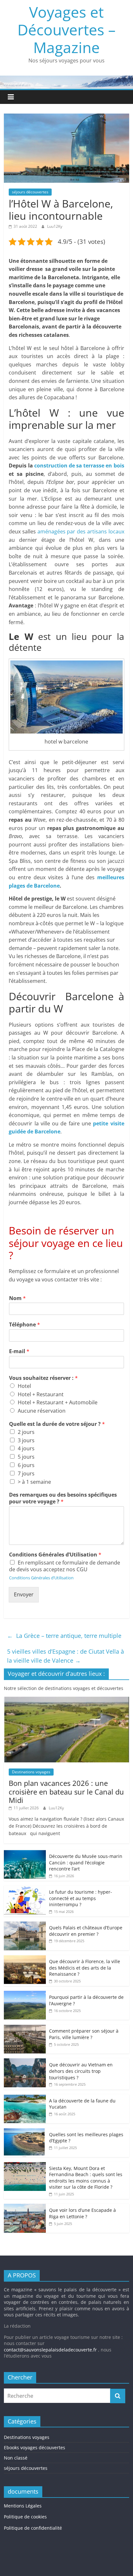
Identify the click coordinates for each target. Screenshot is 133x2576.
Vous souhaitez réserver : (43, 1378)
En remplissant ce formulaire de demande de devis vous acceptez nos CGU (65, 1566)
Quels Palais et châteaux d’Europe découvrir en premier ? (86, 1931)
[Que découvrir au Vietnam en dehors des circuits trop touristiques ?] (25, 2062)
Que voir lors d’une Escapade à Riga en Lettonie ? (82, 2213)
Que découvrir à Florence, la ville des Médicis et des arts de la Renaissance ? (85, 1968)
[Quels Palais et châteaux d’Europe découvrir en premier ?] (25, 1925)
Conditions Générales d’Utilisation (55, 1555)
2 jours (26, 1432)
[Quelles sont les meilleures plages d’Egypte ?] (25, 2132)
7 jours (26, 1473)
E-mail (19, 1351)
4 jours (26, 1448)
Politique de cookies (25, 2517)
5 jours (26, 1457)
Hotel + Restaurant (41, 1394)
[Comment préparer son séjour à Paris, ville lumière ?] (25, 2028)
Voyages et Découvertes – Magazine (66, 30)
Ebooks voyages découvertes (35, 2447)
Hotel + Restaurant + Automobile (58, 1402)
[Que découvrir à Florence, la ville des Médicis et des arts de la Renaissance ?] (25, 1958)
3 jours (26, 1440)
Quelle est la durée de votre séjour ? (57, 1424)
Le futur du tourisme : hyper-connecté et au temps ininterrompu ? (81, 1898)
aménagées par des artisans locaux (81, 531)
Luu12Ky (55, 226)
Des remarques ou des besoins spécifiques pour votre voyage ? (63, 1498)
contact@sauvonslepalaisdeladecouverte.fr (50, 2350)
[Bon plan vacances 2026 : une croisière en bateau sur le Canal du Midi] (66, 1700)
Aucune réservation (42, 1411)
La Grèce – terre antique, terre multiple (64, 1636)
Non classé (16, 2458)
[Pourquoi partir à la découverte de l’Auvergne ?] (25, 1994)
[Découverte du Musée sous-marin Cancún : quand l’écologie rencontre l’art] (25, 1853)
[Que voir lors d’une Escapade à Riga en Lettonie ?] (25, 2207)
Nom (17, 1298)
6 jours (26, 1465)
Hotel (24, 1386)
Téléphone (25, 1325)
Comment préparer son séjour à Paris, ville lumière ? (84, 2034)
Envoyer (24, 1594)
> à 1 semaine (34, 1482)
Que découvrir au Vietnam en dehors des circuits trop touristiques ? (81, 2071)
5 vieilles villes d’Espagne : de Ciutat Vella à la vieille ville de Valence (66, 1656)
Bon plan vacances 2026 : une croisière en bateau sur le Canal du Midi (66, 1791)
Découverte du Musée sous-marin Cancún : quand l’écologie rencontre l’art (86, 1862)
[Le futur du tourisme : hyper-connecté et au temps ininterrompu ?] (25, 1889)
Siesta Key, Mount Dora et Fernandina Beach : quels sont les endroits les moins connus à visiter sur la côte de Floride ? (86, 2178)
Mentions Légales (23, 2506)
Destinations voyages (31, 1772)
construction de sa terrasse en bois (79, 466)
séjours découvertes (30, 192)
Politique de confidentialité (33, 2528)
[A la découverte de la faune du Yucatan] (25, 2098)
